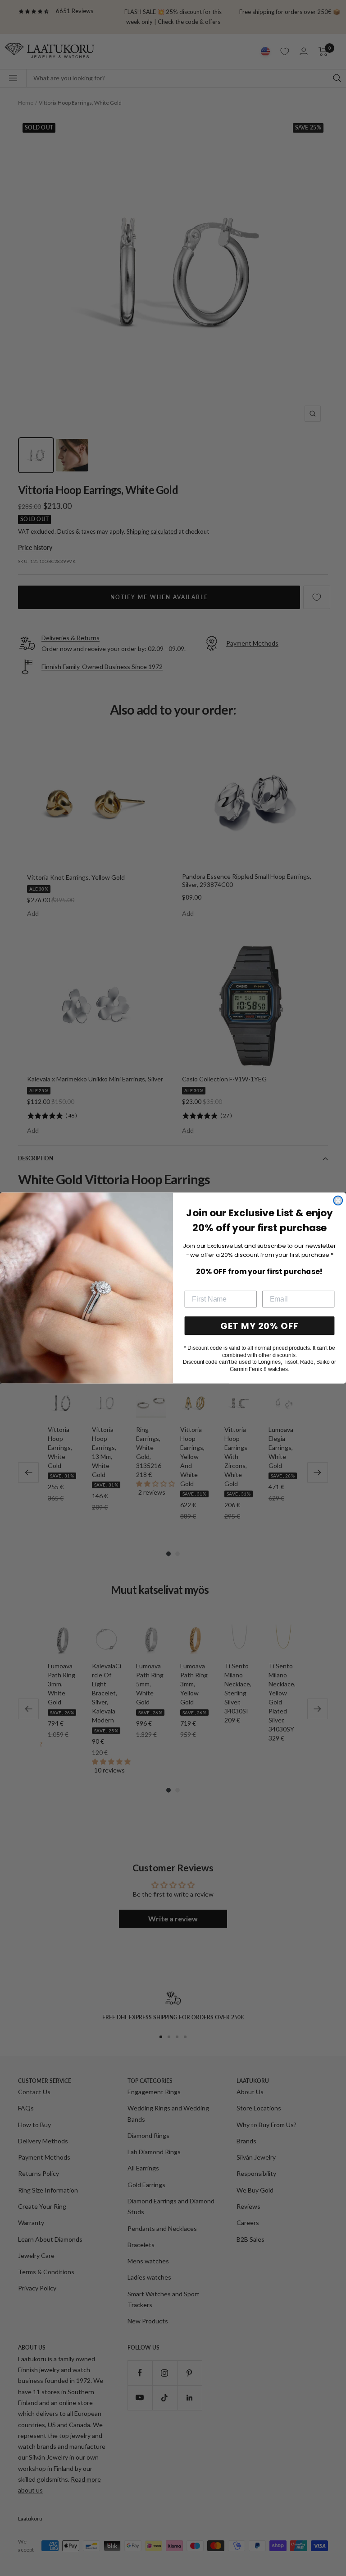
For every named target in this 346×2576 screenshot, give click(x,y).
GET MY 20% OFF (259, 1326)
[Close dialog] (338, 1200)
